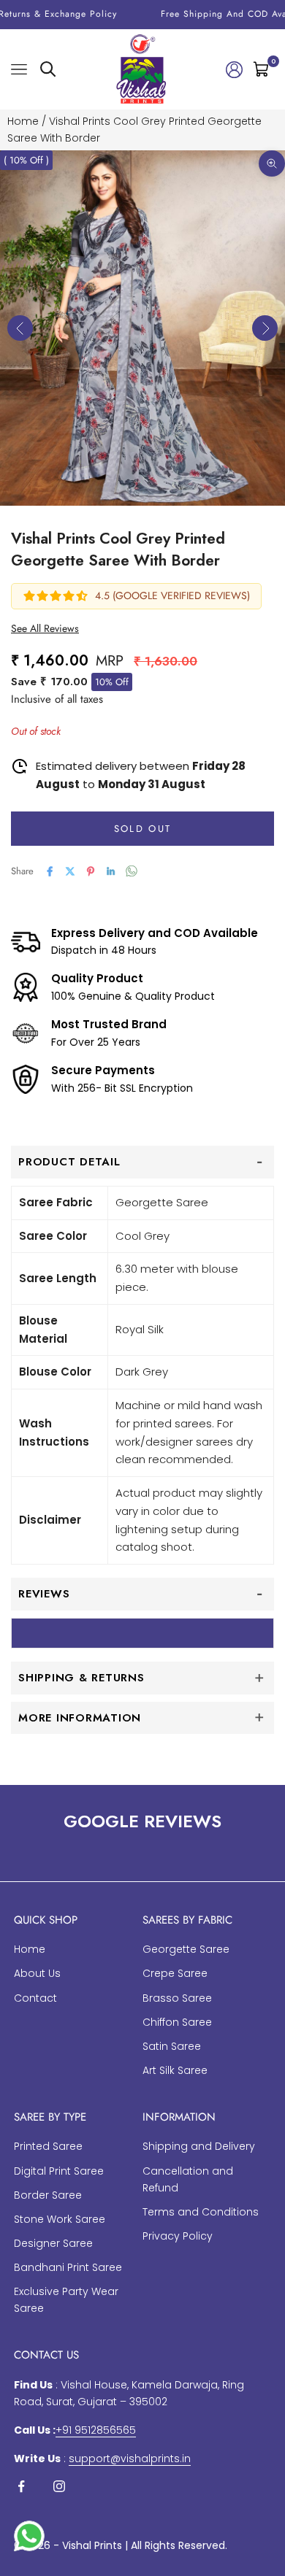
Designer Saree (53, 2243)
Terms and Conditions (201, 2212)
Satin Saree (172, 2046)
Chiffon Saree (177, 2022)
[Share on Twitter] (70, 871)
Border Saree (48, 2195)
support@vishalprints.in (130, 2459)
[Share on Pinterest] (91, 871)
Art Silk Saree (175, 2070)
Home (23, 121)
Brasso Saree (177, 1998)
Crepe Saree (175, 1973)
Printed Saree (48, 2146)
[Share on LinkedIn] (111, 871)
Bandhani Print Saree (68, 2267)
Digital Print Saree (59, 2171)
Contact (35, 1998)
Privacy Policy (178, 2236)
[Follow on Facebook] (21, 2486)
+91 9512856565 (96, 2430)
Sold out (143, 829)
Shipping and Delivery (199, 2146)
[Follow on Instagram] (59, 2486)
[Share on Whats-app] (132, 871)
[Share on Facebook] (50, 871)
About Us (37, 1973)
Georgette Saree (186, 1949)
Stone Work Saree (60, 2219)
